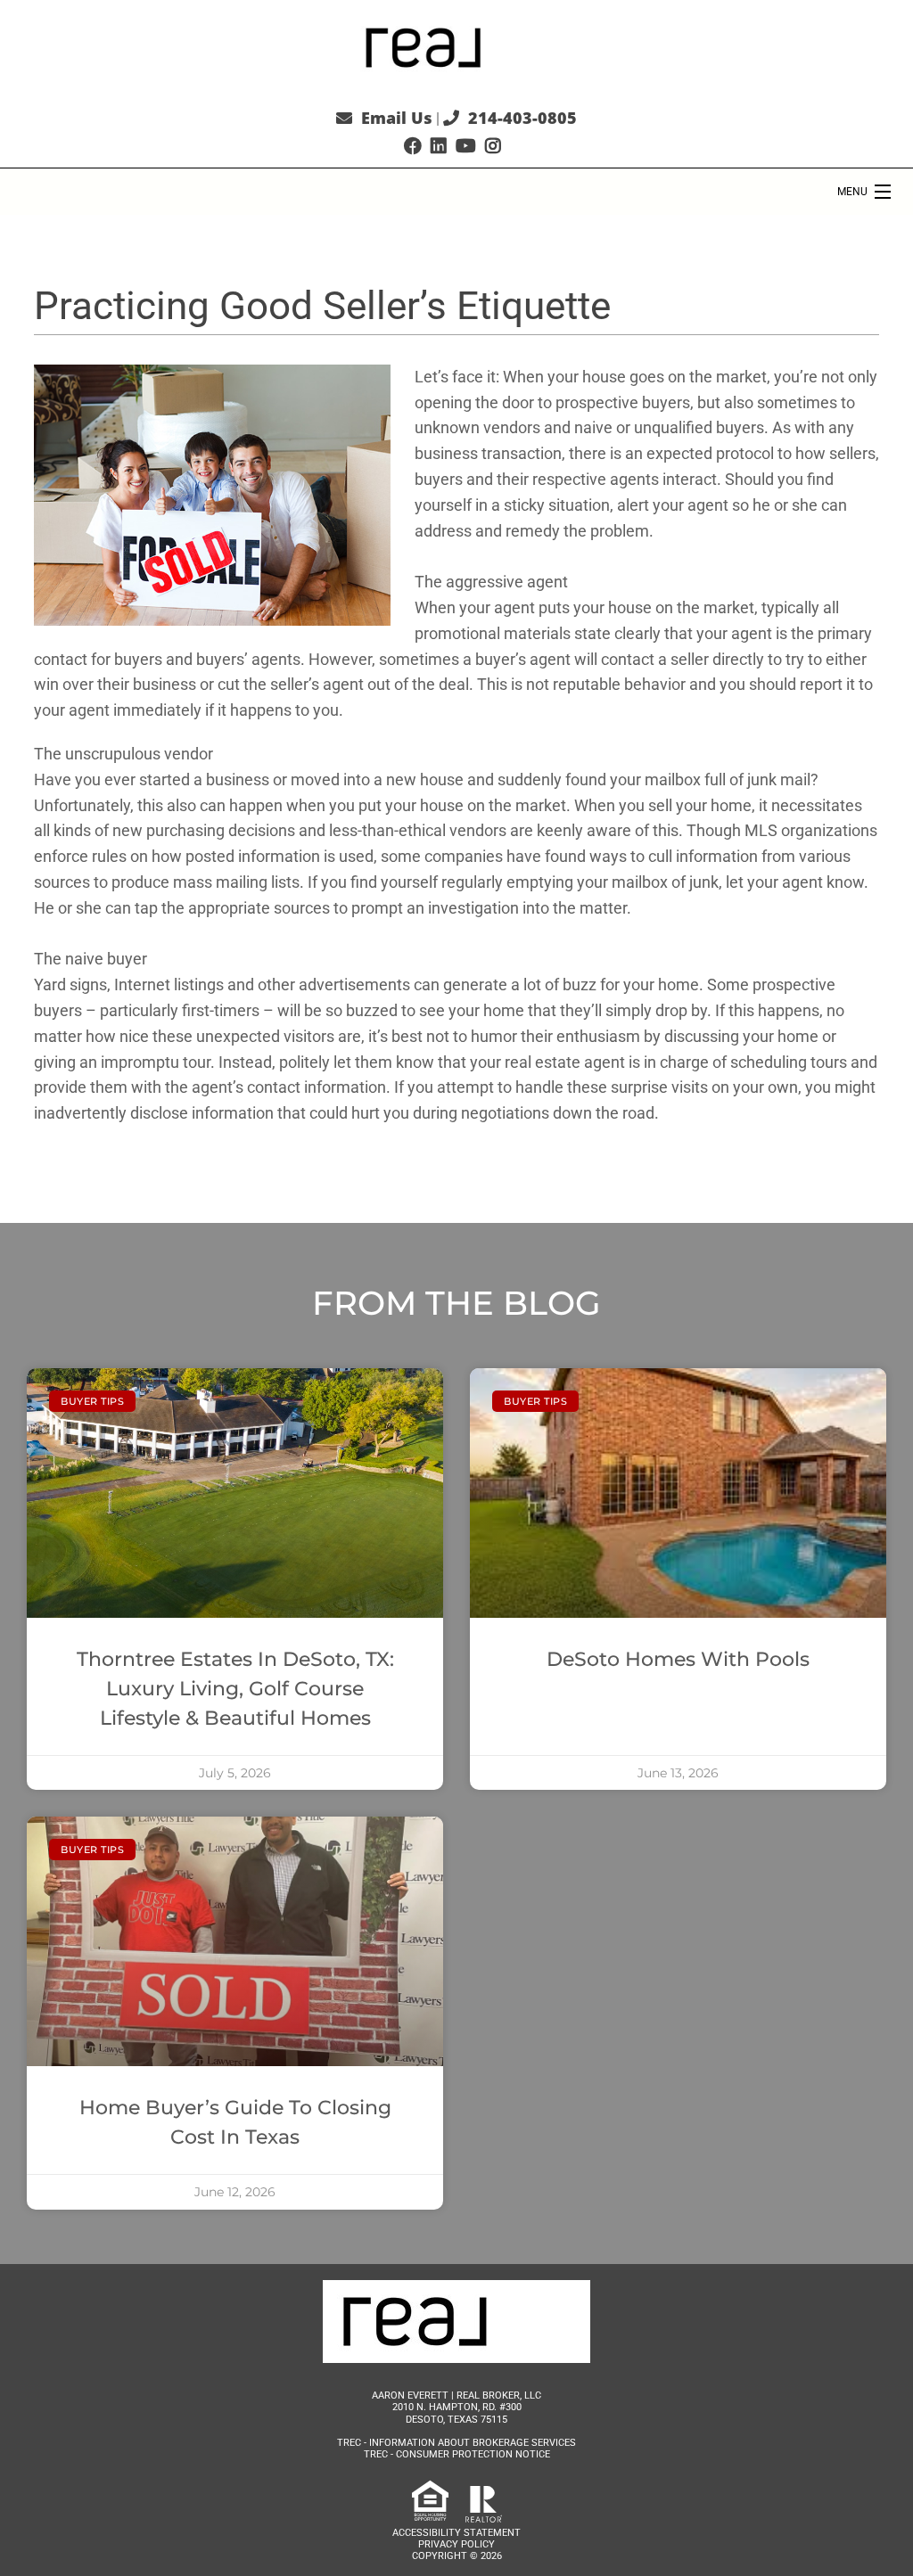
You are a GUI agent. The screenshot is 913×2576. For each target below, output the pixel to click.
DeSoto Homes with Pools (678, 1659)
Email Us (397, 118)
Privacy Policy (456, 2544)
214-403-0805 (522, 118)
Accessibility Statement (456, 2533)
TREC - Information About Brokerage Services (456, 2443)
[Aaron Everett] (456, 46)
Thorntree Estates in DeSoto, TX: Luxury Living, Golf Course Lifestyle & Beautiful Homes (235, 1689)
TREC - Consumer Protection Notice (457, 2454)
